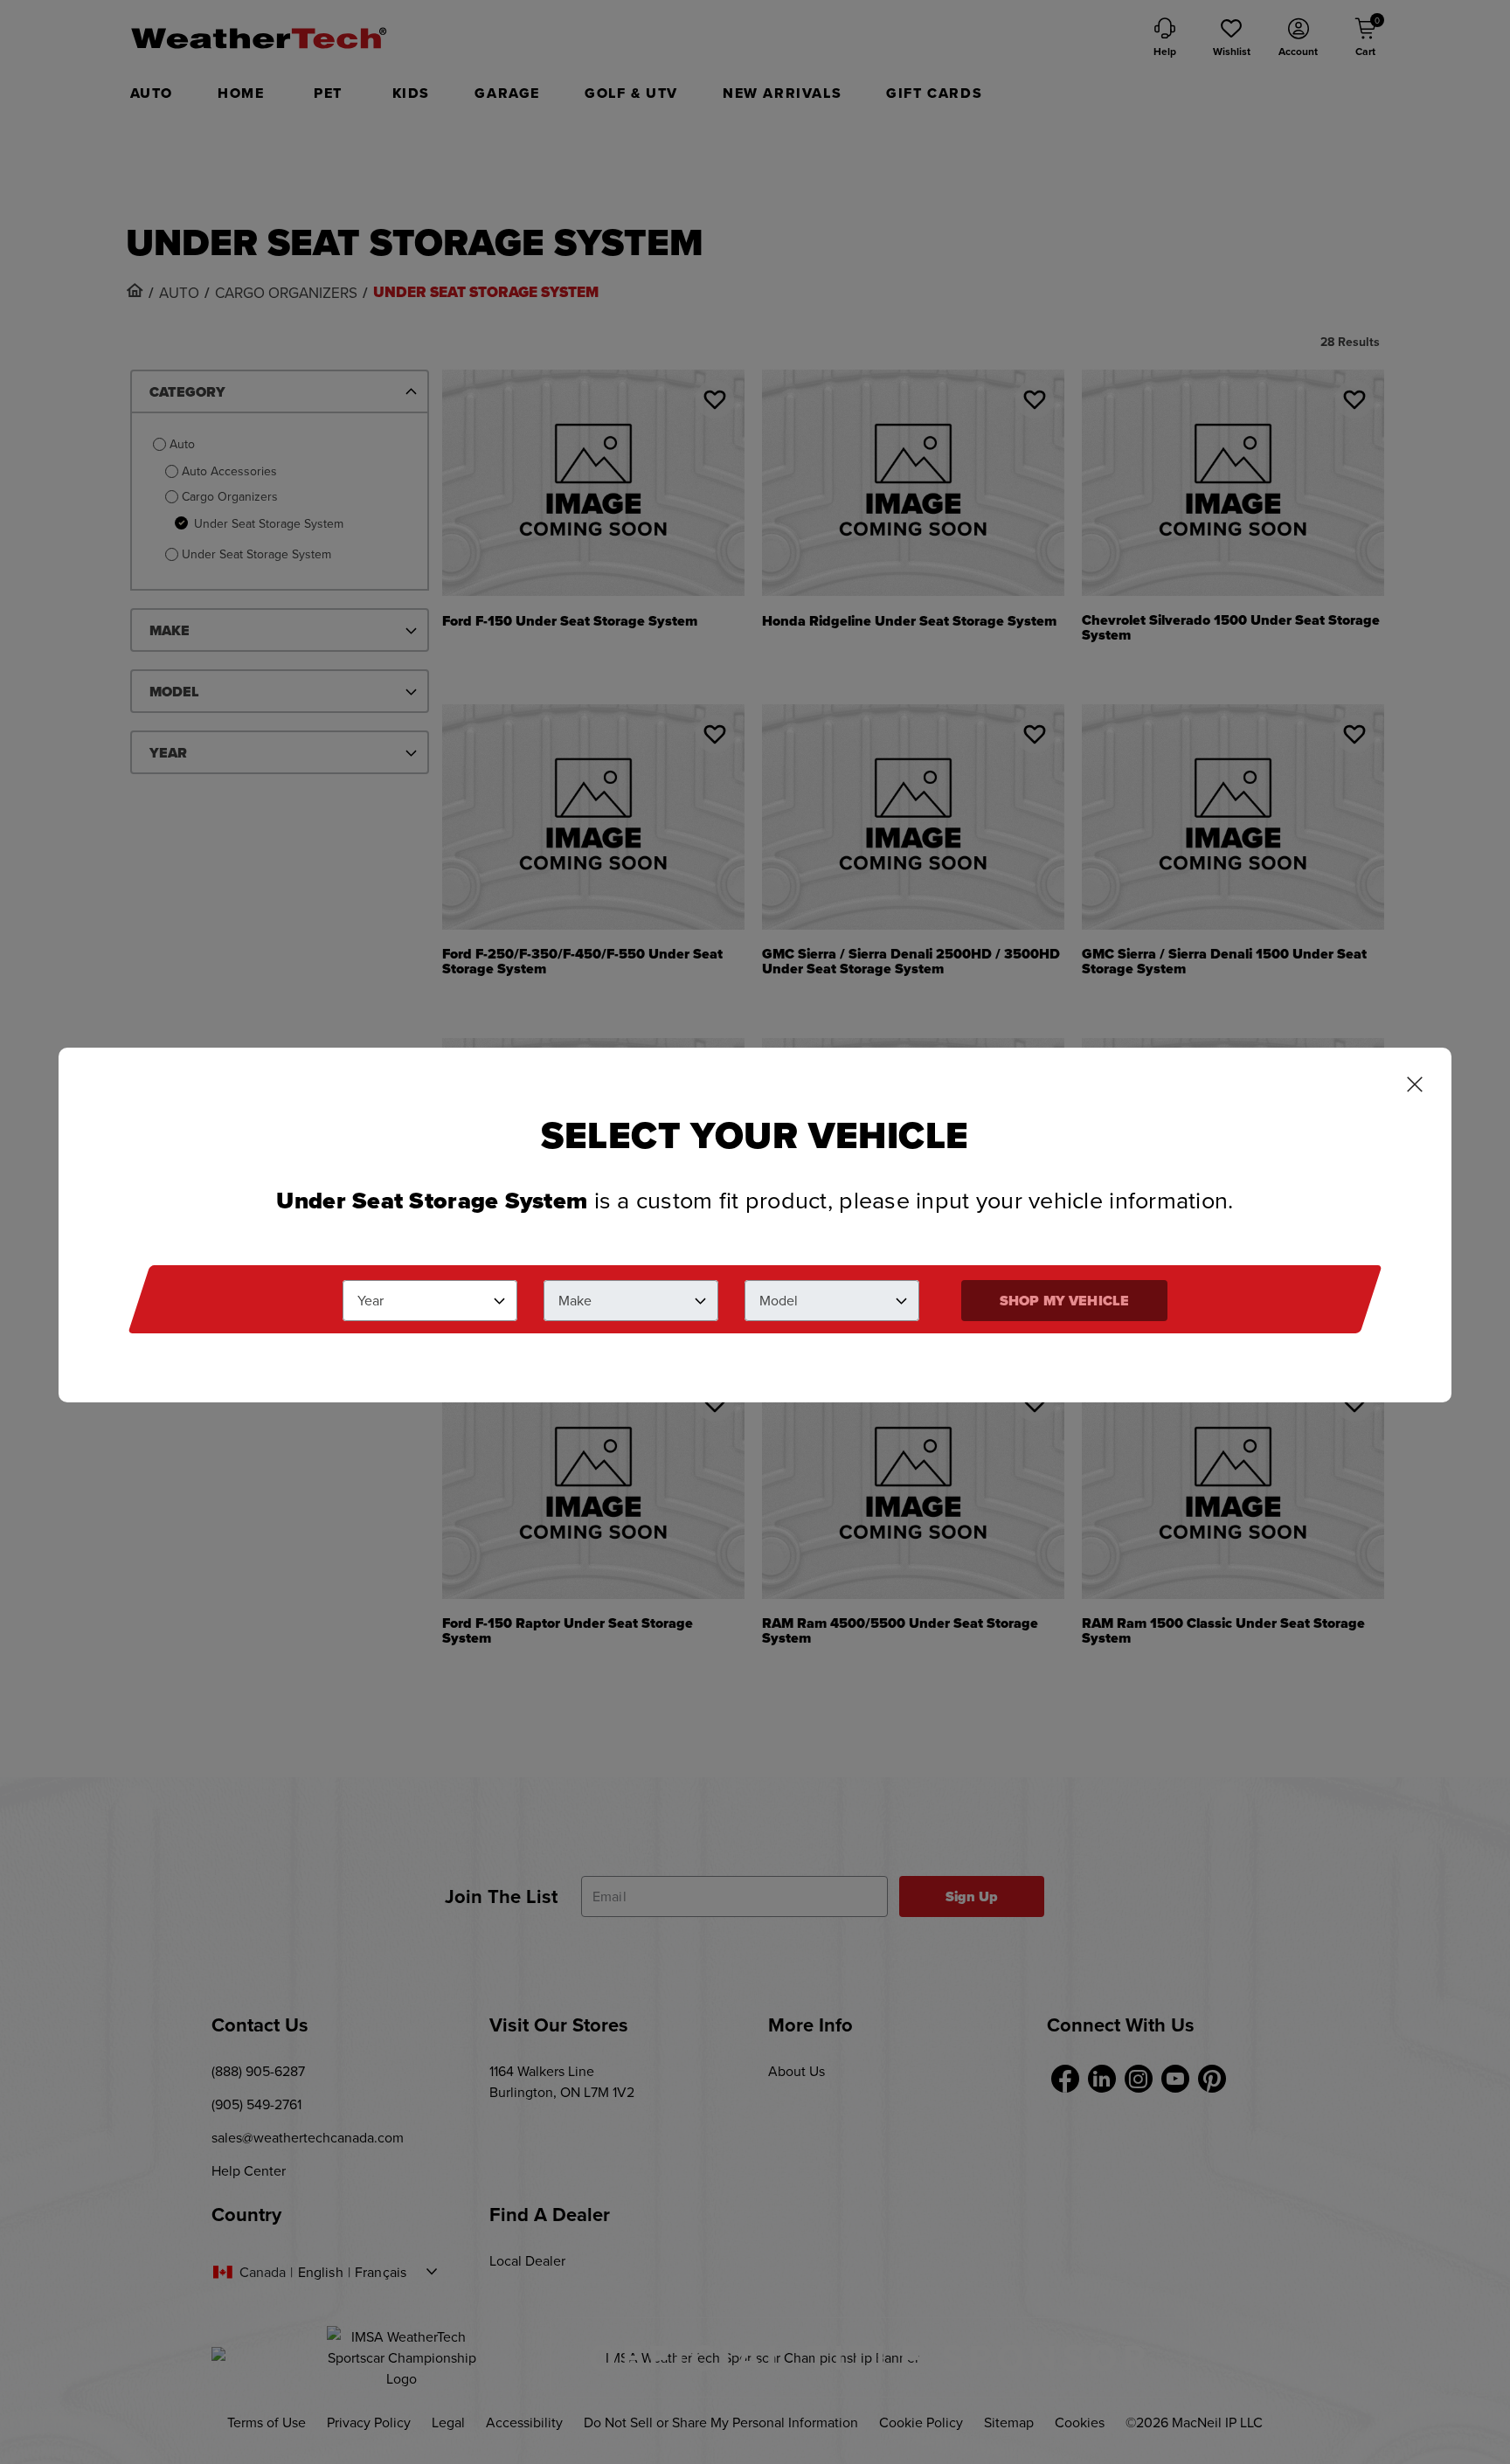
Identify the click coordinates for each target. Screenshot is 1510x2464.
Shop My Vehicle (1064, 1301)
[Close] (1415, 1086)
